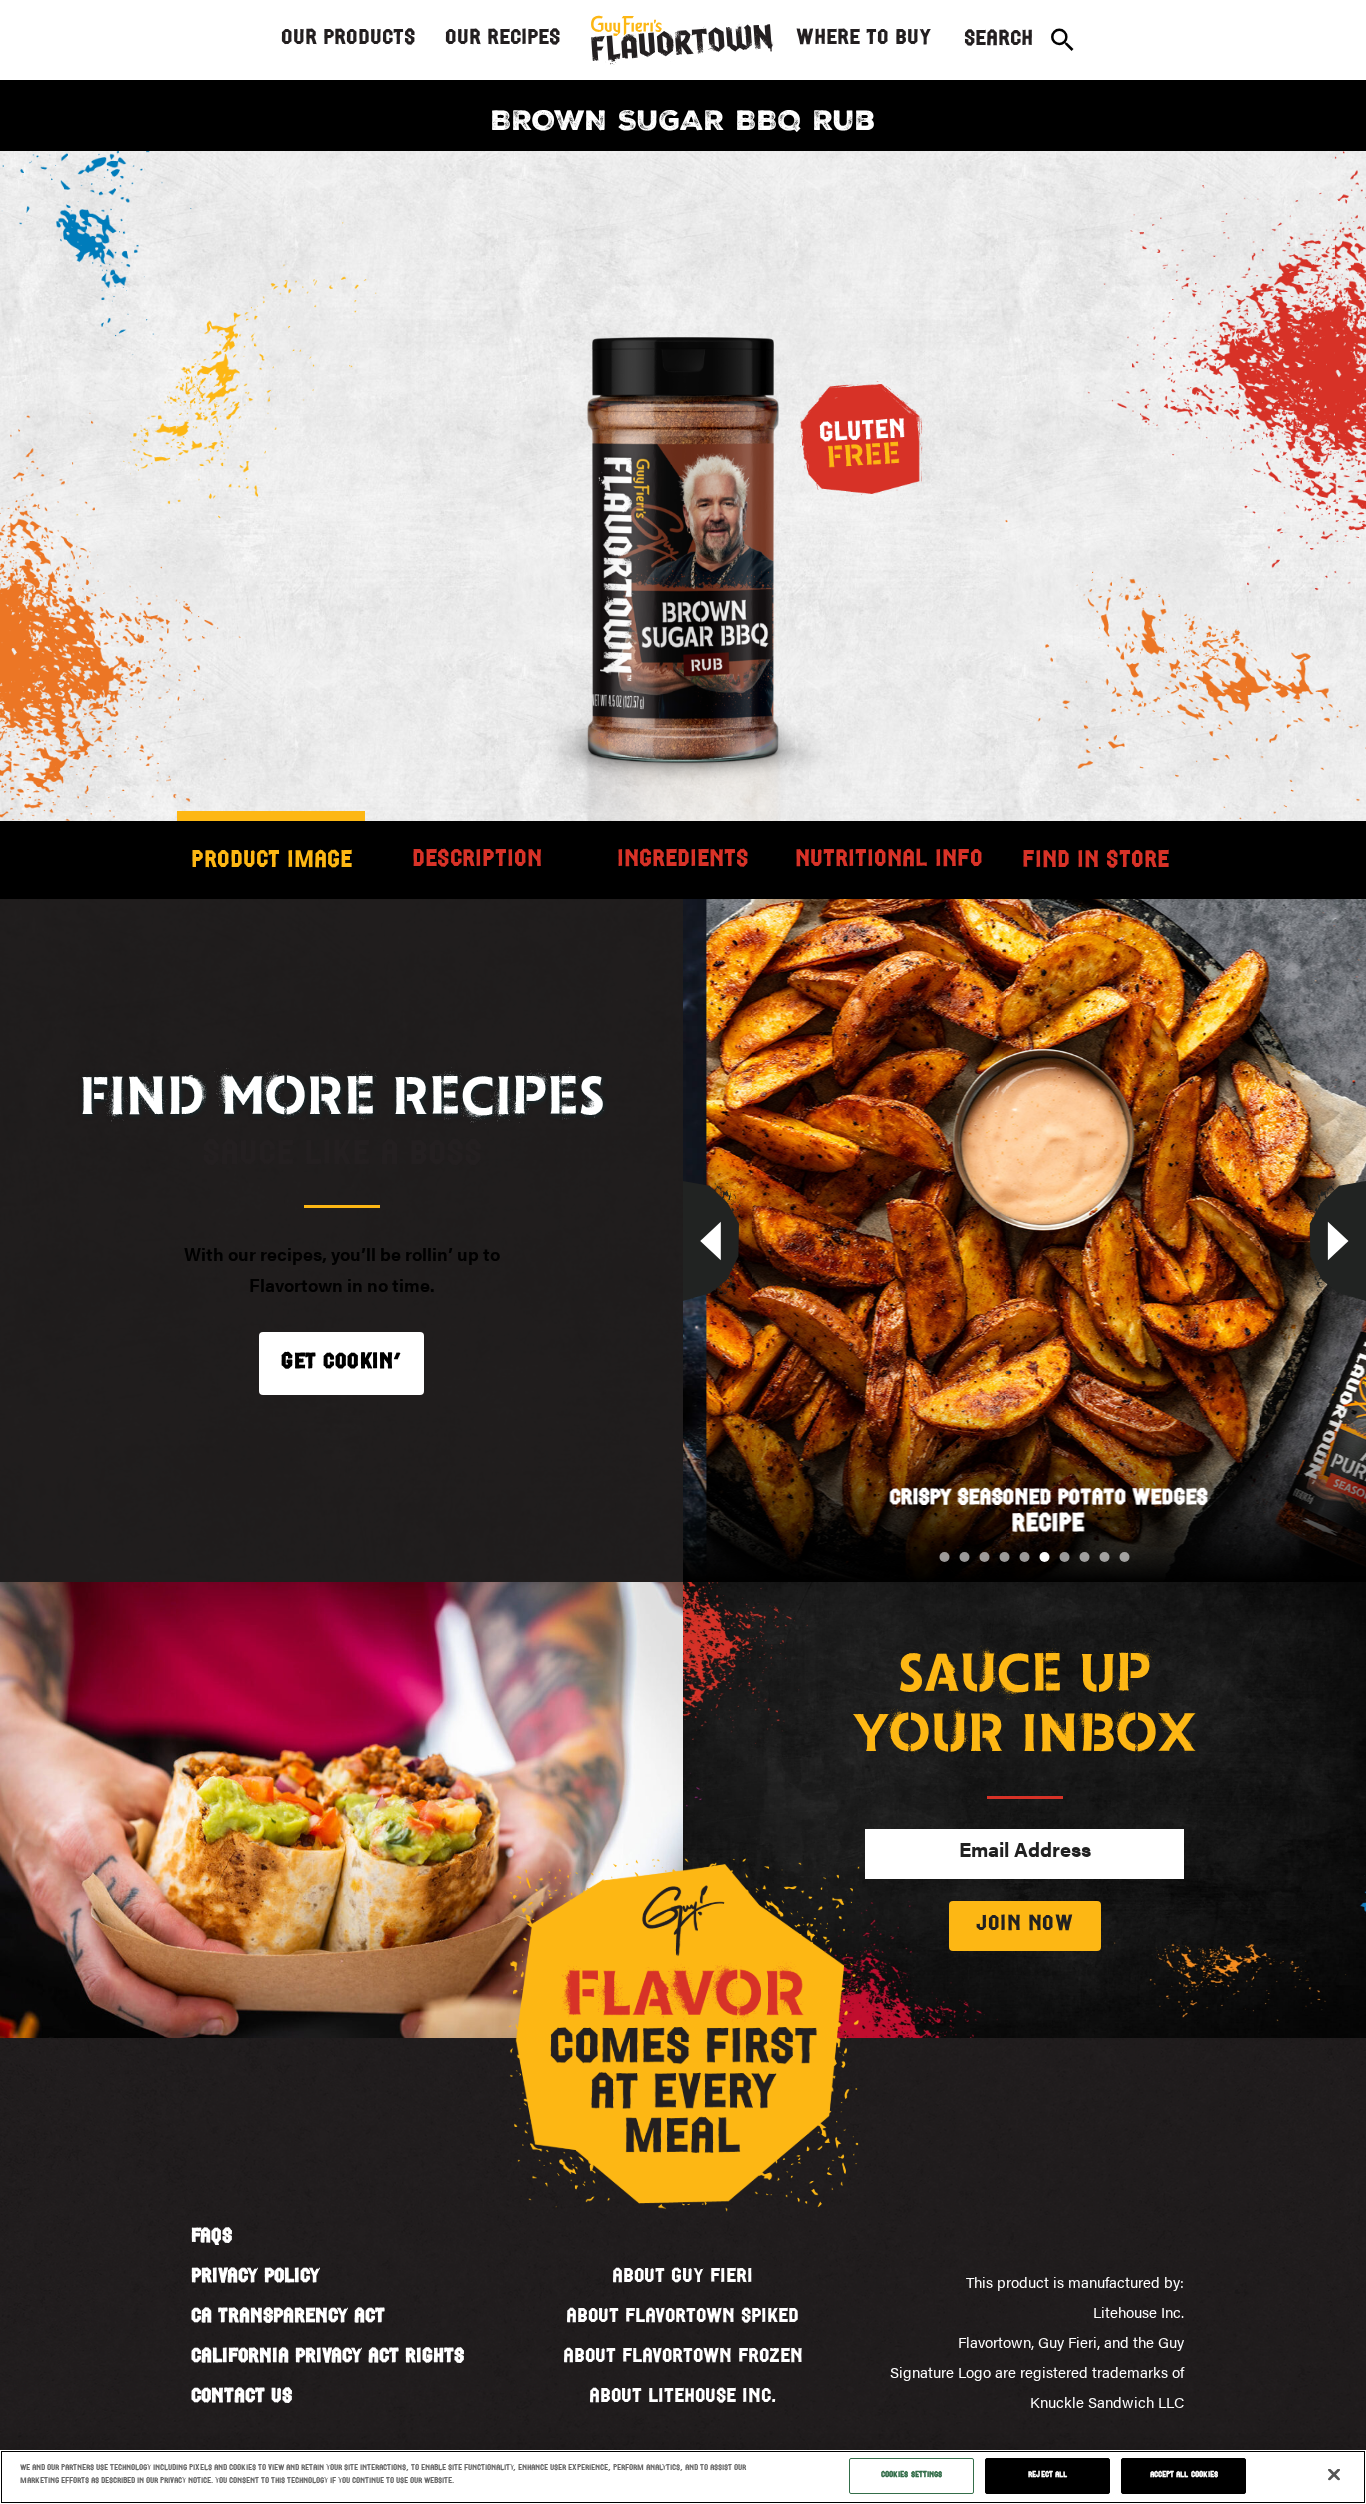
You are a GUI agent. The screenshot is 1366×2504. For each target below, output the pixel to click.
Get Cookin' (341, 1362)
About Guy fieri (682, 2277)
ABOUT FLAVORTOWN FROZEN (683, 2357)
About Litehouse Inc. (682, 2397)
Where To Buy (863, 38)
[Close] (1334, 2475)
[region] (683, 2477)
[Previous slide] (683, 1241)
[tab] (271, 860)
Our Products (348, 38)
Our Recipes (502, 38)
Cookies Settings (911, 2475)
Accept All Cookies (1184, 2475)
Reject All (1047, 2475)
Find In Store (1095, 861)
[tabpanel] (683, 529)
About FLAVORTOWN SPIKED (682, 2317)
